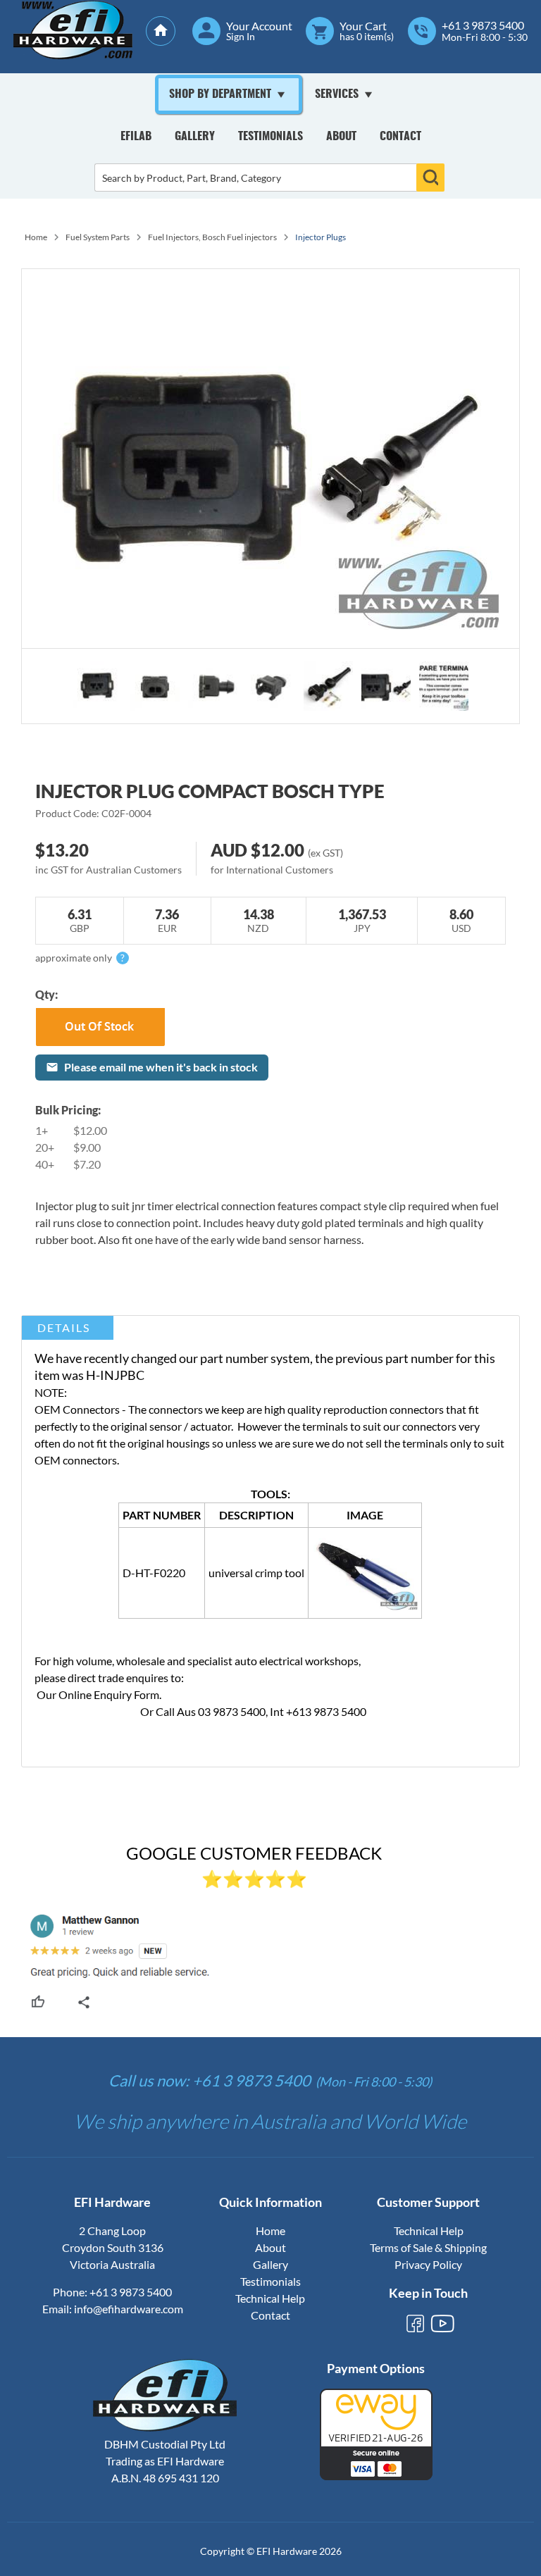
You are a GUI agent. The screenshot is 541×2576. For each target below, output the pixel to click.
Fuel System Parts (98, 237)
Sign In (241, 37)
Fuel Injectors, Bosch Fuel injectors (212, 237)
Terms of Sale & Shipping (428, 2247)
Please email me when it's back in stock (161, 1067)
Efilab (136, 137)
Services (337, 94)
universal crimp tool (256, 1573)
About (341, 137)
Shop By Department (220, 94)
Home (36, 237)
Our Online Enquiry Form (98, 1694)
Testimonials (270, 137)
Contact (400, 137)
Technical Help (270, 2298)
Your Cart (363, 26)
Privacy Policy (428, 2264)
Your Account (259, 26)
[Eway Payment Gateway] (376, 2476)
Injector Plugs (321, 237)
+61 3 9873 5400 (483, 25)
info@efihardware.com (129, 2309)
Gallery (195, 137)
